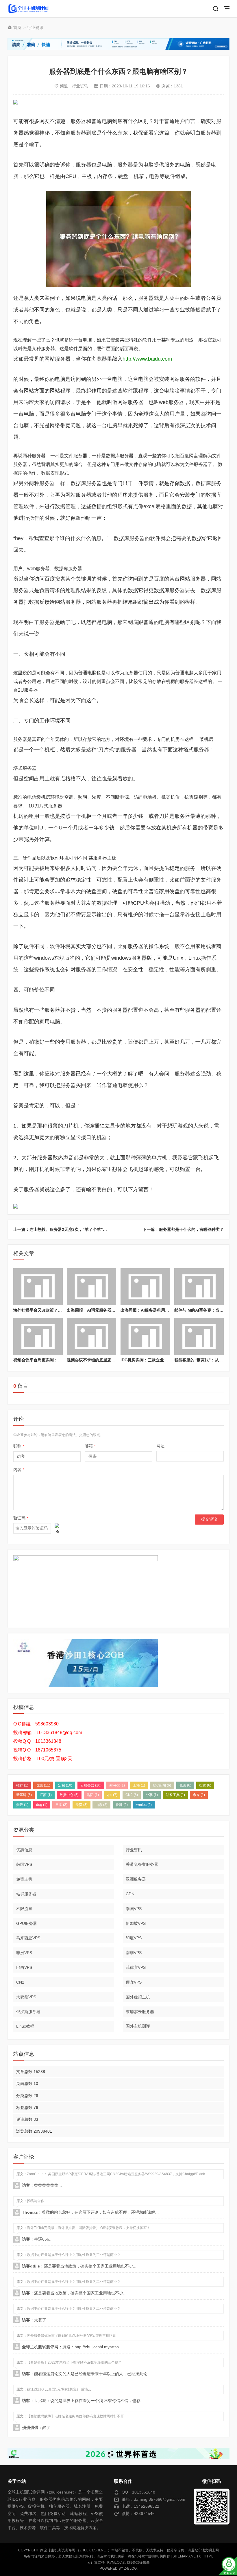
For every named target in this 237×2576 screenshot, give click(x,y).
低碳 (185, 1785)
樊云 (22, 1805)
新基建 (24, 1795)
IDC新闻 (162, 1785)
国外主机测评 (138, 2026)
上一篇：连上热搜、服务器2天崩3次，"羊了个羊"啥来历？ (66, 1229)
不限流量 (24, 1909)
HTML (209, 2556)
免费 (82, 1805)
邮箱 (90, 1446)
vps (112, 1795)
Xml (192, 2556)
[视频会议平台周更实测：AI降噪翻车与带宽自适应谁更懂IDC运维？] (38, 1336)
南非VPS (134, 1953)
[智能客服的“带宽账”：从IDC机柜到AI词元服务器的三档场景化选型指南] (199, 1336)
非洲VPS (24, 1953)
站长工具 (175, 1795)
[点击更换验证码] (57, 1528)
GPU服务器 (27, 1923)
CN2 (132, 1795)
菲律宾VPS (136, 1967)
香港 (122, 1805)
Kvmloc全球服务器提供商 (128, 2562)
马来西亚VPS (28, 1938)
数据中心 (69, 1795)
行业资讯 (35, 27)
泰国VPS (134, 1909)
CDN (130, 1894)
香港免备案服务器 (142, 1864)
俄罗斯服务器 (28, 2012)
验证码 (21, 1518)
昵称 (19, 1446)
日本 (61, 1805)
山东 (101, 1805)
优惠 (43, 1785)
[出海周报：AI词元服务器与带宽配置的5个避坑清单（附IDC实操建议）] (91, 1287)
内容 (19, 1470)
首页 (17, 27)
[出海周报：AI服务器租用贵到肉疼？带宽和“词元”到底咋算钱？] (145, 1287)
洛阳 (93, 1795)
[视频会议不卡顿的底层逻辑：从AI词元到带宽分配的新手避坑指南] (91, 1336)
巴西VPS (24, 1967)
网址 (160, 1446)
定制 (65, 1785)
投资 (205, 1785)
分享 (152, 1795)
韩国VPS (24, 1864)
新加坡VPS (136, 1923)
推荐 (22, 1785)
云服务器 (91, 1785)
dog (42, 1805)
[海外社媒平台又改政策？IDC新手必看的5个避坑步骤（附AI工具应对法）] (38, 1287)
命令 (199, 1795)
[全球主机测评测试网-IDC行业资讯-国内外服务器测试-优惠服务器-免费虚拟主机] (28, 9)
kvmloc (144, 1805)
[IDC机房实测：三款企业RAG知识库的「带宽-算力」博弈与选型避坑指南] (145, 1336)
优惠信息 (24, 1850)
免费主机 (24, 1879)
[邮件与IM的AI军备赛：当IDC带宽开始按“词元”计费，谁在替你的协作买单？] (199, 1287)
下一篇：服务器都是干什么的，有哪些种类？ (183, 1229)
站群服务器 (26, 1894)
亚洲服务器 (136, 1879)
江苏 (46, 1795)
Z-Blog (130, 2568)
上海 (139, 1785)
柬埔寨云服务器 (140, 2012)
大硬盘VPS (26, 1997)
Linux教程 (25, 2026)
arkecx (117, 1785)
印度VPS (134, 1938)
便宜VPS (134, 1982)
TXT (200, 2556)
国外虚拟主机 (138, 1997)
